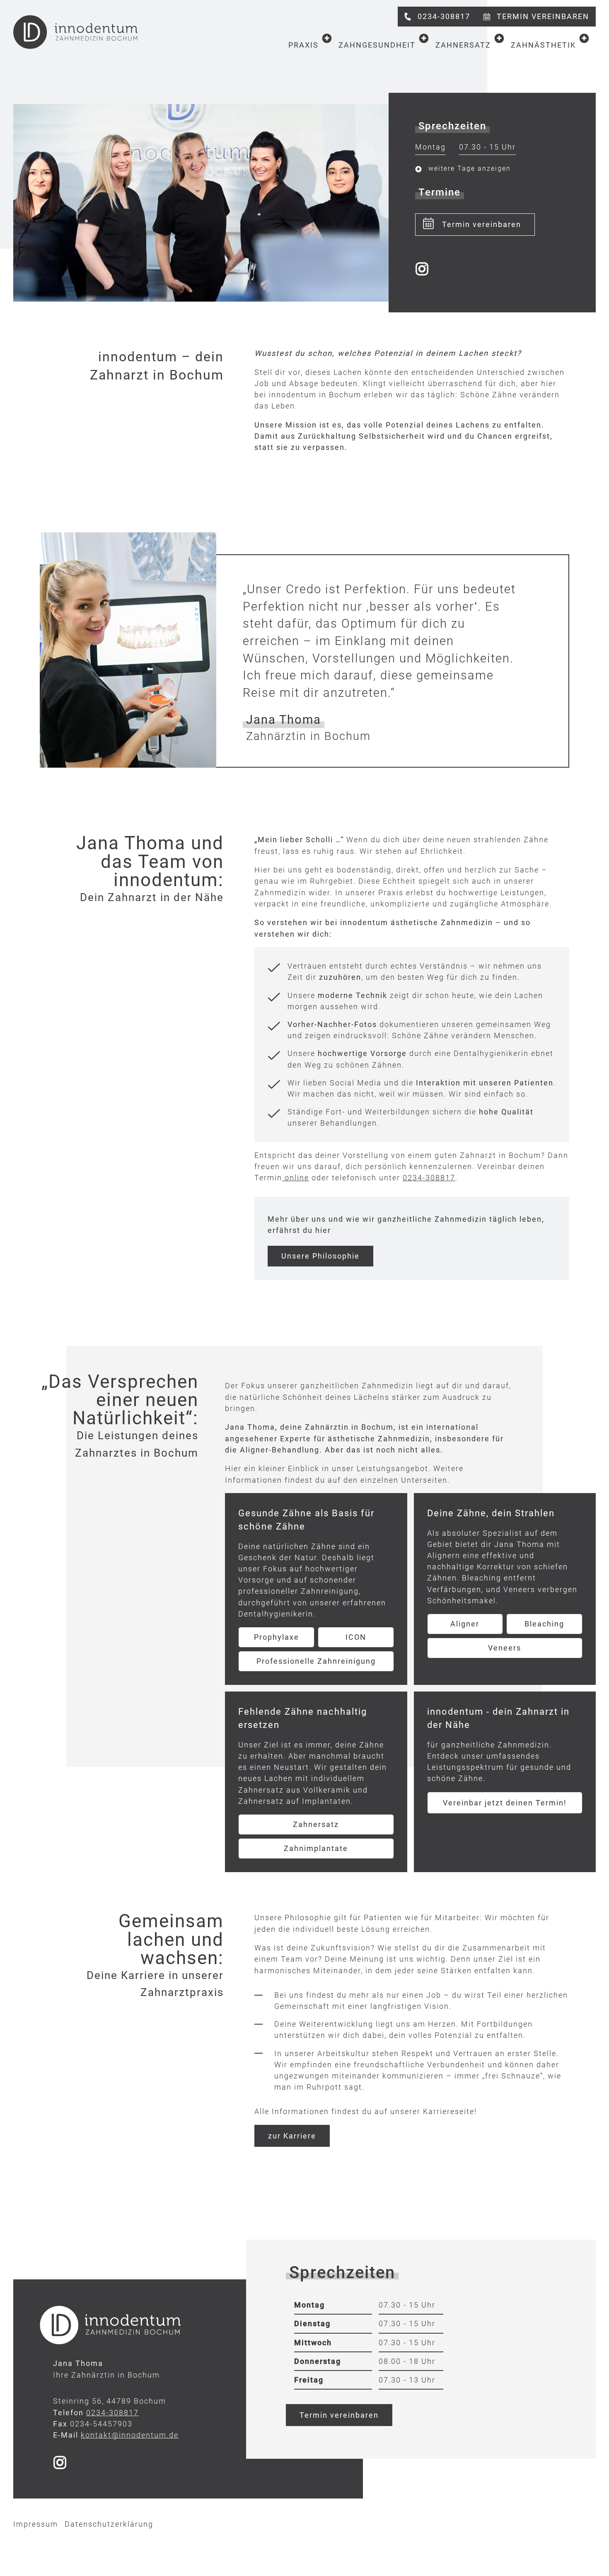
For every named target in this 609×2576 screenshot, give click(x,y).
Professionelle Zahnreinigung (316, 1661)
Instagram (422, 269)
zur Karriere (292, 2136)
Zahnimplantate (316, 1848)
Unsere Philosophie (320, 1256)
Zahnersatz (316, 1824)
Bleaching (544, 1624)
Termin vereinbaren (482, 224)
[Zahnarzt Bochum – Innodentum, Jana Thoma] (75, 32)
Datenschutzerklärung (109, 2524)
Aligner (465, 1624)
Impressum (36, 2524)
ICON (356, 1637)
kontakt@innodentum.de (130, 2435)
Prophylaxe (277, 1637)
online (296, 1178)
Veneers (505, 1648)
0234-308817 (429, 1178)
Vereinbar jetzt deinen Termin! (505, 1803)
